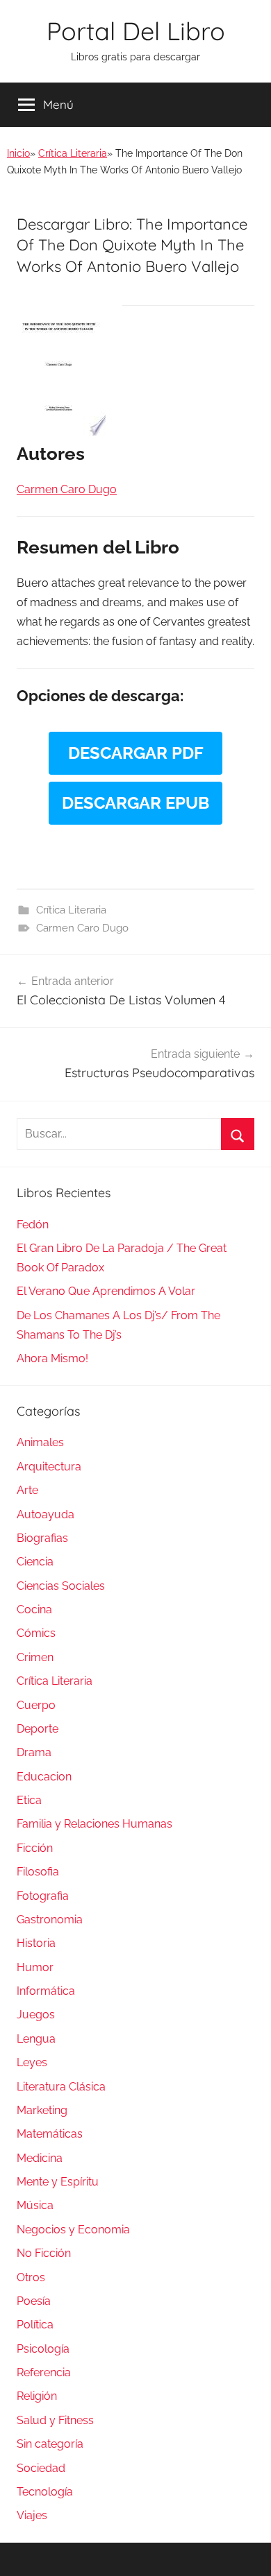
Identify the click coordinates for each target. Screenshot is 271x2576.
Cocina (34, 1609)
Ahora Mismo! (52, 1358)
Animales (40, 1442)
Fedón (33, 1225)
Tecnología (45, 2492)
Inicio (18, 153)
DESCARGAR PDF (136, 753)
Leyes (32, 2062)
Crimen (35, 1657)
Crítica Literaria (73, 153)
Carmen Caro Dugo (82, 928)
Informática (46, 1991)
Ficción (35, 1848)
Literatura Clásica (61, 2087)
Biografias (42, 1538)
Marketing (42, 2110)
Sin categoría (50, 2444)
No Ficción (44, 2253)
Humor (35, 1967)
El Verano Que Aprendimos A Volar (106, 1291)
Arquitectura (49, 1467)
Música (35, 2205)
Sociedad (41, 2468)
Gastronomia (50, 1920)
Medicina (40, 2158)
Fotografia (43, 1896)
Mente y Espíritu (58, 2182)
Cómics (36, 1633)
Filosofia (38, 1872)
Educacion (44, 1777)
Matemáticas (50, 2134)
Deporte (38, 1729)
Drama (34, 1752)
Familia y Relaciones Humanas (95, 1824)
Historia (36, 1943)
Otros (31, 2277)
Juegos (36, 2015)
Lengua (36, 2039)
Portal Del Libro (136, 31)
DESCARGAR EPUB (135, 803)
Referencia (44, 2372)
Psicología (43, 2349)
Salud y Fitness (55, 2420)
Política (35, 2325)
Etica (29, 1800)
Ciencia (35, 1562)
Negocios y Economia (73, 2230)
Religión (37, 2396)
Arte (27, 1490)
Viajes (32, 2515)
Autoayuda (46, 1514)
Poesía (34, 2301)
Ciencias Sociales (61, 1586)
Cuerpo (36, 1705)
